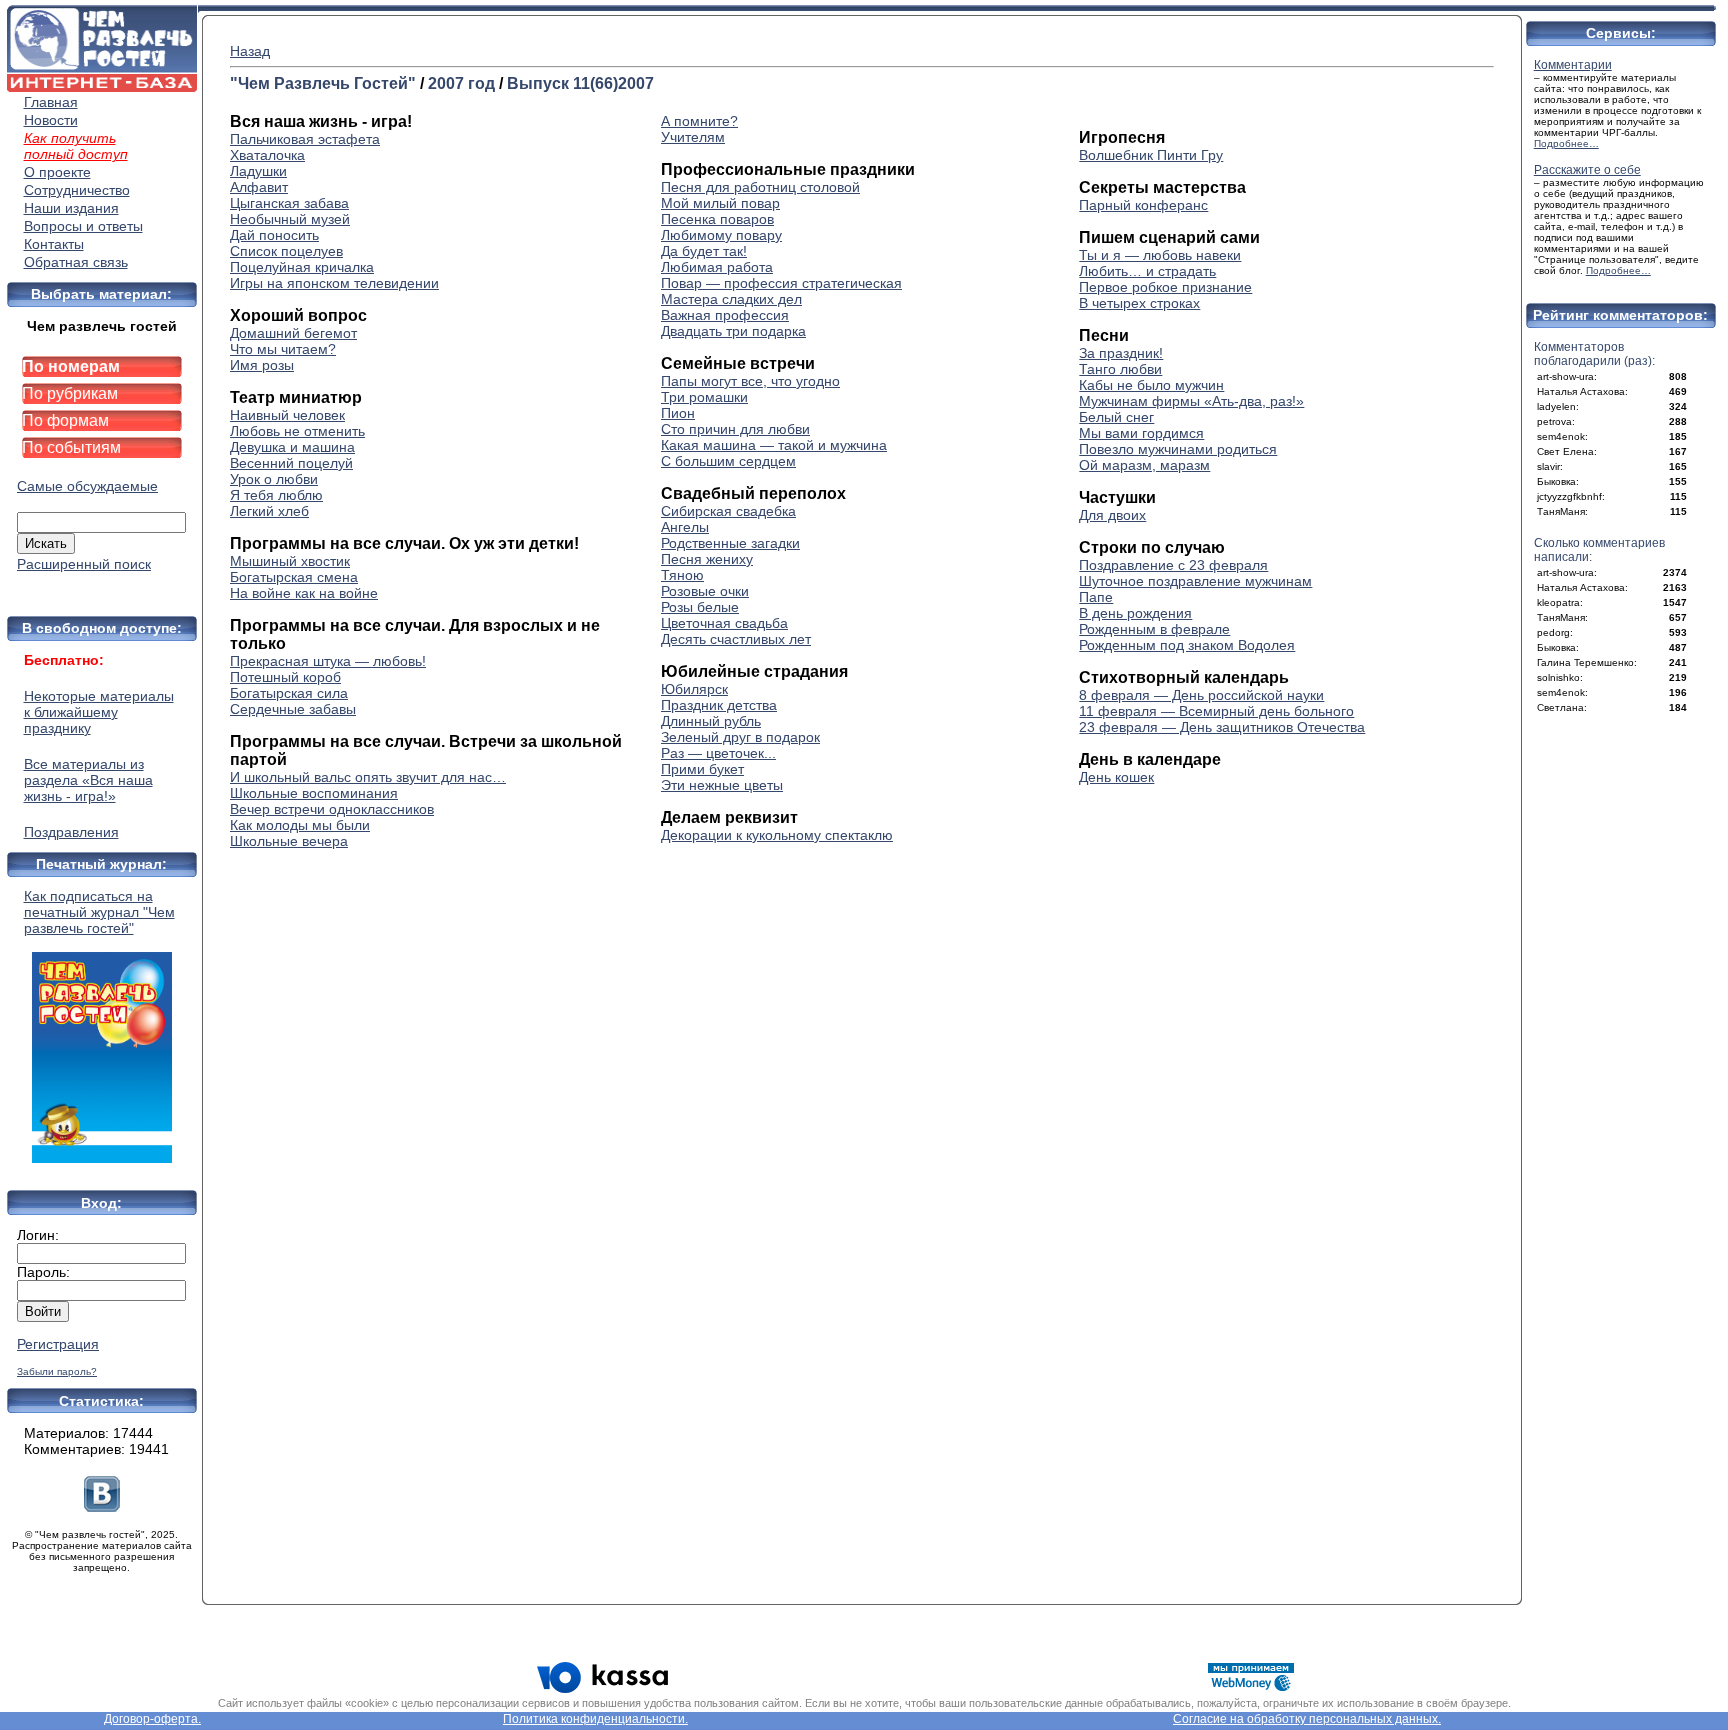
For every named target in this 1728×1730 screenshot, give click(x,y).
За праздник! (1121, 353)
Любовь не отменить (297, 431)
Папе (1096, 597)
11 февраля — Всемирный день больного (1216, 711)
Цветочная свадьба (724, 623)
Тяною (682, 575)
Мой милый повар (720, 203)
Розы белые (700, 607)
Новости (51, 120)
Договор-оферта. (152, 1719)
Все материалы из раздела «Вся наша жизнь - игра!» (88, 780)
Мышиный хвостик (290, 561)
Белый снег (1116, 417)
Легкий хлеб (269, 511)
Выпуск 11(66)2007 (580, 83)
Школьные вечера (289, 841)
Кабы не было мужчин (1151, 385)
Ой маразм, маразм (1144, 465)
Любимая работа (717, 267)
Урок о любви (274, 479)
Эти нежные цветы (722, 785)
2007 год (461, 83)
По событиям (71, 447)
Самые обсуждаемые (87, 486)
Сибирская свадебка (728, 511)
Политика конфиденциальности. (595, 1719)
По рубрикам (70, 393)
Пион (678, 413)
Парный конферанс (1143, 205)
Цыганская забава (289, 203)
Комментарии (1573, 65)
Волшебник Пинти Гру (1151, 155)
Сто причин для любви (735, 429)
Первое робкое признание (1165, 287)
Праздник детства (719, 705)
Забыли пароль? (57, 1371)
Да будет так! (704, 251)
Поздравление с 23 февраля (1173, 565)
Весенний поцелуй (291, 463)
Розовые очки (705, 591)
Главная (51, 102)
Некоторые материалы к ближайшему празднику (99, 712)
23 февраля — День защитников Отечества (1222, 727)
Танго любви (1120, 369)
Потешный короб (285, 677)
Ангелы (685, 527)
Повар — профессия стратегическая (781, 283)
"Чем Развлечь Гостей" (323, 83)
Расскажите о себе (1587, 170)
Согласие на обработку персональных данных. (1307, 1719)
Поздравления (71, 832)
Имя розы (262, 365)
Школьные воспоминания (314, 793)
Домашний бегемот (293, 333)
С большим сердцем (728, 461)
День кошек (1116, 777)
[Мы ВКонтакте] (102, 1507)
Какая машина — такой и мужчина (774, 445)
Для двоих (1112, 515)
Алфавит (259, 187)
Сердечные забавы (293, 709)
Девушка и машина (292, 447)
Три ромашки (704, 397)
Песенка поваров (717, 219)
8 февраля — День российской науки (1201, 695)
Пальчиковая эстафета (305, 139)
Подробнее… (1566, 143)
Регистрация (58, 1344)
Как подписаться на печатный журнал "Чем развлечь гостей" (99, 912)
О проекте (57, 172)
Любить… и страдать (1147, 271)
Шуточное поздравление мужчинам (1195, 581)
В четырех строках (1139, 303)
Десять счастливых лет (736, 639)
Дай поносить (274, 235)
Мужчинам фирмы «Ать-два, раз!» (1191, 401)
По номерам (71, 366)
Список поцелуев (286, 251)
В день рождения (1135, 613)
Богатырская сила (289, 693)
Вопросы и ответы (83, 226)
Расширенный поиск (84, 564)
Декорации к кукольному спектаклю (777, 835)
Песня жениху (707, 559)
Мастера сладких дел (731, 299)
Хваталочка (267, 155)
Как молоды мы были (300, 825)
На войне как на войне (304, 593)
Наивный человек (287, 415)
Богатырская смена (294, 577)
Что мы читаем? (283, 349)
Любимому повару (721, 235)
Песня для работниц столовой (760, 187)
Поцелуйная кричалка (302, 267)
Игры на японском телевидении (334, 283)
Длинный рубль (711, 721)
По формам (65, 420)
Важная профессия (725, 315)
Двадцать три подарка (733, 331)
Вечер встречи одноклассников (332, 809)
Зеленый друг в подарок (740, 737)
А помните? (699, 121)
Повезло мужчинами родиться (1178, 449)
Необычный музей (290, 219)
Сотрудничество (77, 190)
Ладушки (258, 171)
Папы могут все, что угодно (750, 381)
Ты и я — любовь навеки (1160, 255)
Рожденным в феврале (1154, 629)
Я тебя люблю (276, 495)
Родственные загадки (730, 543)
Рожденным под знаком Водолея (1187, 645)
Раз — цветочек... (718, 753)
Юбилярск (694, 689)
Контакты (54, 244)
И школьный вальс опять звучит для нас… (368, 777)
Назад (250, 51)
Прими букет (702, 769)
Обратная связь (76, 262)
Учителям (693, 137)
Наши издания (71, 208)
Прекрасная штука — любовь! (328, 661)
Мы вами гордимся (1141, 433)
